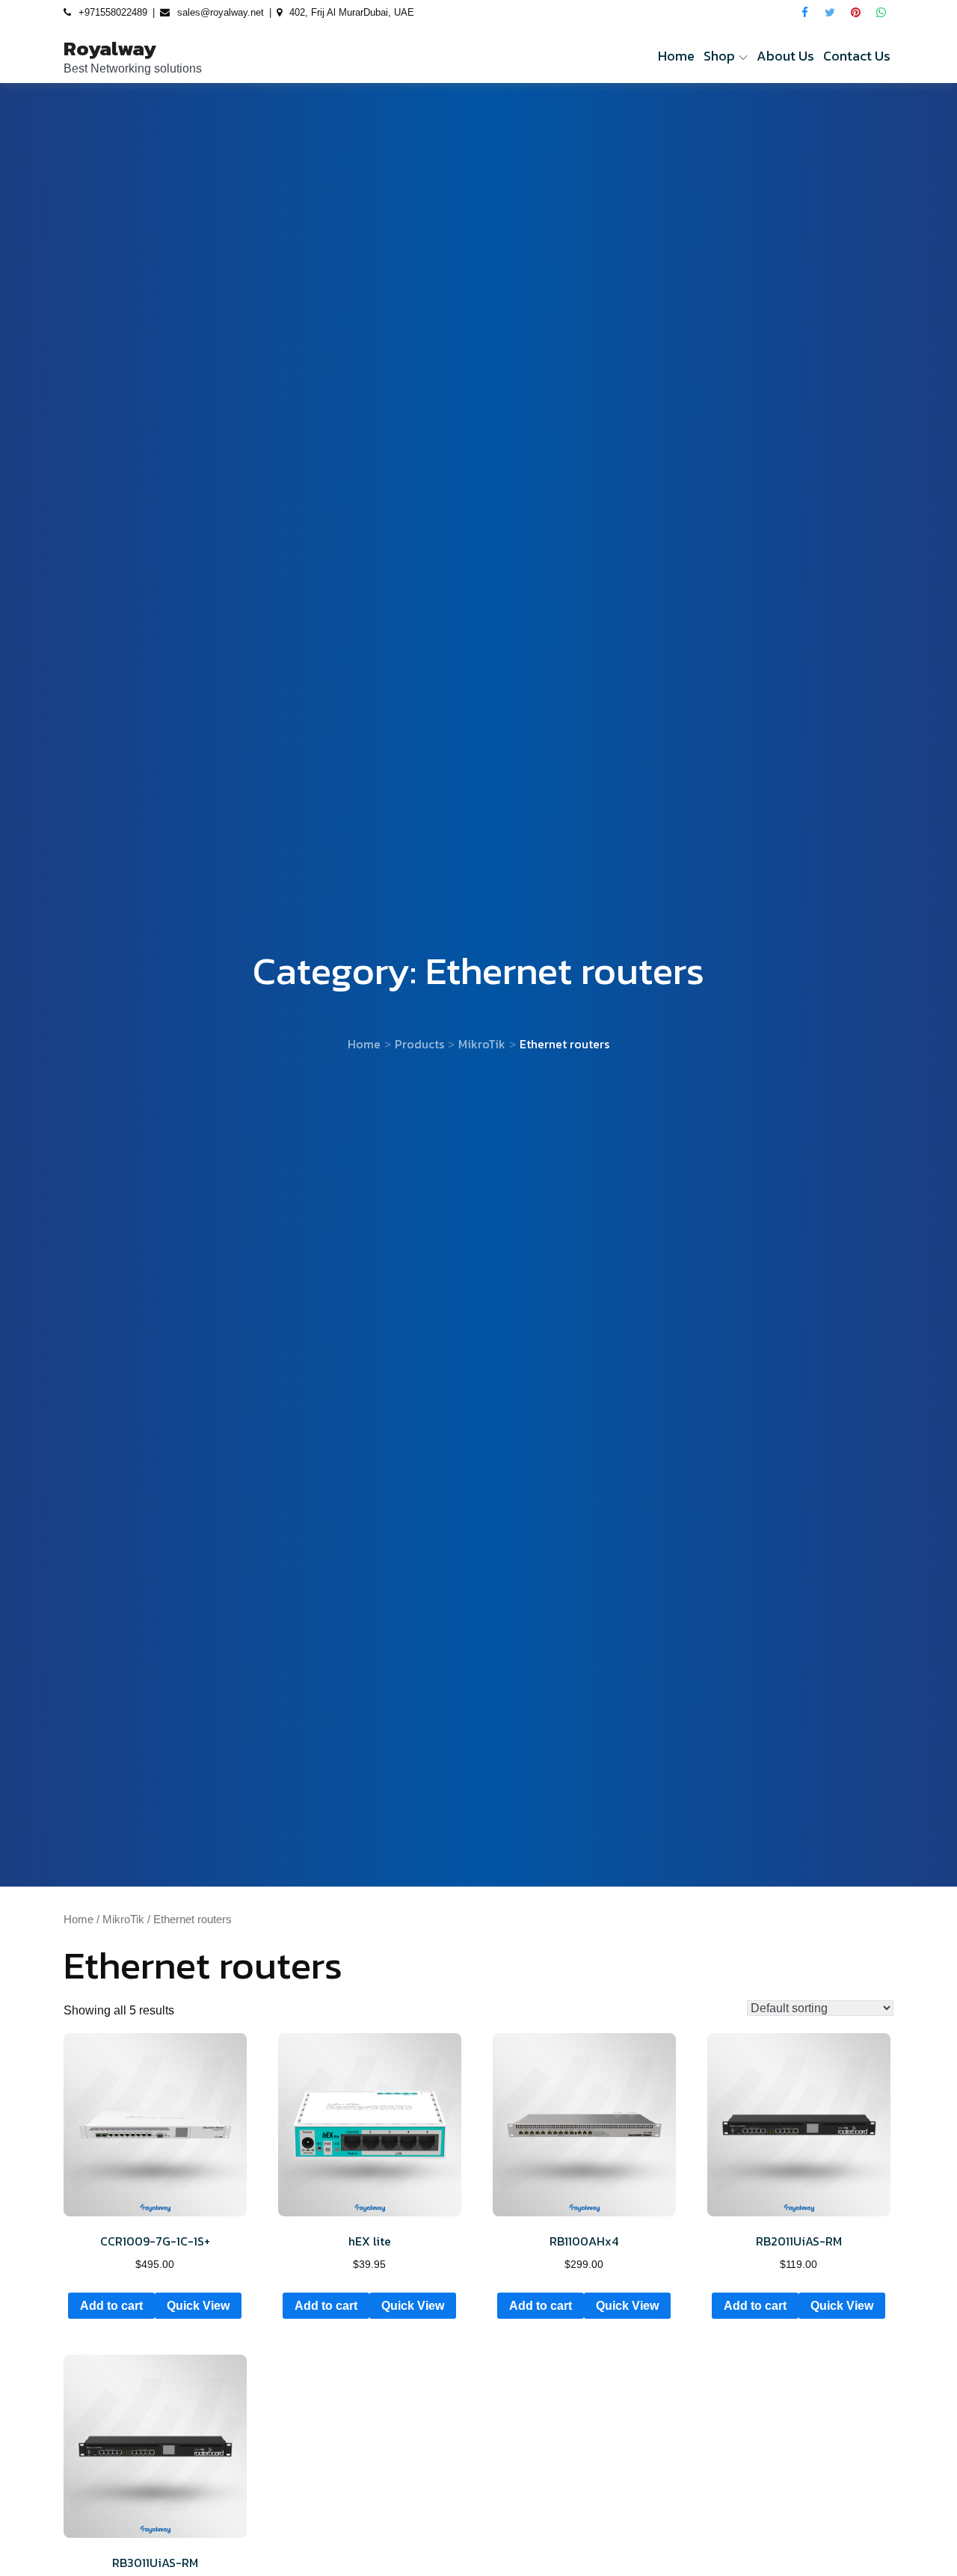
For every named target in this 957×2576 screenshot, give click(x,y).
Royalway (110, 48)
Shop (719, 56)
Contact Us (857, 56)
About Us (785, 56)
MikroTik (123, 1919)
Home (676, 56)
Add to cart (111, 2306)
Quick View (198, 2306)
